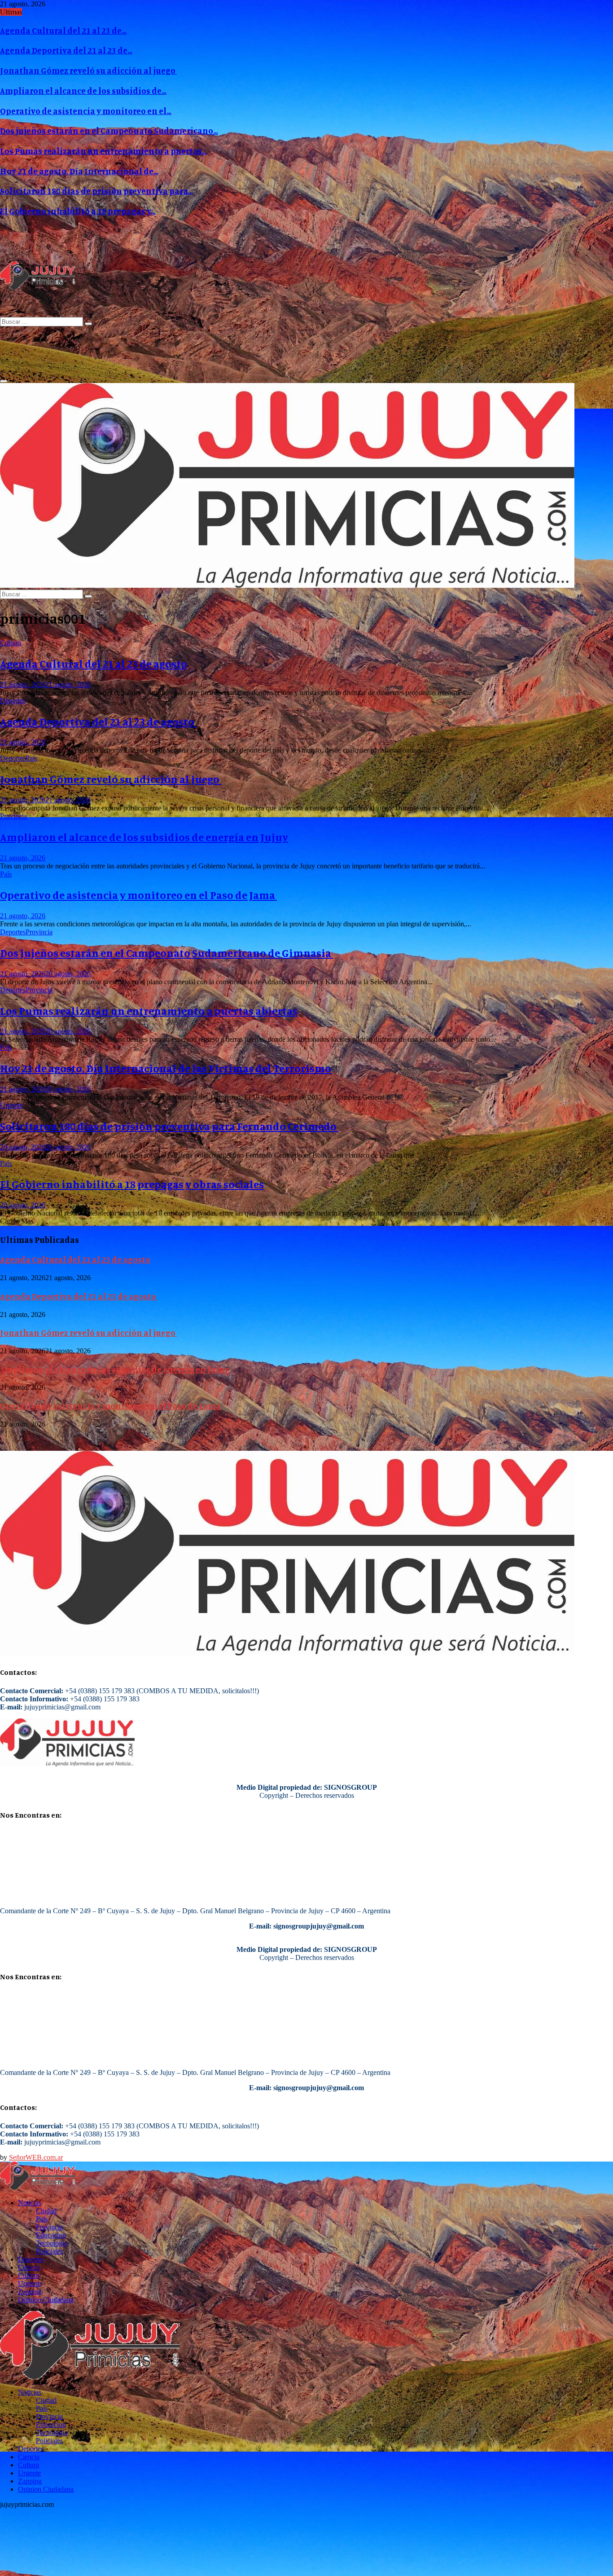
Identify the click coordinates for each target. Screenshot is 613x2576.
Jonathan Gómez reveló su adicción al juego (88, 70)
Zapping (30, 2292)
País (31, 758)
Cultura (11, 643)
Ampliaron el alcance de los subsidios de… (83, 91)
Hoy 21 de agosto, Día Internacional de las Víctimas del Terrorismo (166, 1068)
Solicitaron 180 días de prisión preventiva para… (96, 191)
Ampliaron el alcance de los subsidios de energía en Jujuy (144, 837)
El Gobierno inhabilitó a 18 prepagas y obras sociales (132, 1184)
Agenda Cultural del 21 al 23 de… (63, 31)
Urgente (11, 1105)
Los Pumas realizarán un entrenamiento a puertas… (103, 151)
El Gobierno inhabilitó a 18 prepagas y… (78, 211)
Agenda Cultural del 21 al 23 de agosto (94, 664)
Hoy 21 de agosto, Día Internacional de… (79, 171)
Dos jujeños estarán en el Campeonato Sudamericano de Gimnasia (166, 953)
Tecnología (52, 2243)
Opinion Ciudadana (46, 2300)
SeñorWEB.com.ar (36, 2157)
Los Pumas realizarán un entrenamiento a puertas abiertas (149, 1011)
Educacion (51, 2235)
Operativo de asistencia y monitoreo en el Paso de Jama (138, 895)
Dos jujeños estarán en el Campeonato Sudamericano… (109, 131)
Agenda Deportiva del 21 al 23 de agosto (98, 722)
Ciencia (29, 2267)
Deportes (13, 701)
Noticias (30, 2203)
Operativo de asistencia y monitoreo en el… (86, 111)
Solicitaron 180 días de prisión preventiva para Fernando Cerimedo (169, 1126)
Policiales (49, 2251)
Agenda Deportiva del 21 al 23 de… (66, 50)
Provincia (13, 816)
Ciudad (46, 2211)
